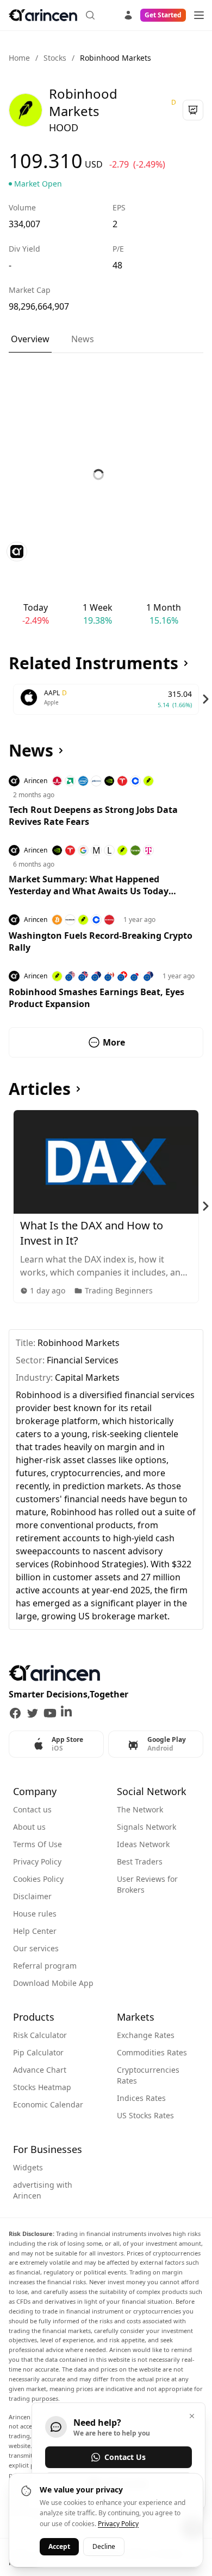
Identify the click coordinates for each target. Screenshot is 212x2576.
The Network (140, 1809)
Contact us (32, 1809)
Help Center (35, 1931)
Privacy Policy (37, 1861)
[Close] (192, 2416)
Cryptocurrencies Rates (148, 2075)
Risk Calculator (40, 2035)
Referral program (45, 1966)
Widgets (28, 2167)
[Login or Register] (128, 14)
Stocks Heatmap (42, 2087)
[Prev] (7, 699)
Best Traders (140, 1861)
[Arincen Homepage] (43, 15)
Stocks (55, 58)
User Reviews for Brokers (147, 1884)
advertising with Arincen (43, 2190)
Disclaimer (32, 1896)
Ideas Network (143, 1844)
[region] (106, 699)
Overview (30, 339)
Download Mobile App (53, 1983)
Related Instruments (93, 663)
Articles (40, 1089)
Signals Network (146, 1827)
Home (19, 58)
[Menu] (199, 15)
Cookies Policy (38, 1879)
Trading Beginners (119, 1290)
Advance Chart (40, 2070)
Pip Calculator (38, 2052)
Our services (36, 1948)
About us (29, 1827)
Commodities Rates (152, 2052)
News (83, 339)
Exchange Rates (146, 2035)
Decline (104, 2546)
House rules (35, 1914)
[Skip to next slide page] (205, 699)
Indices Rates (141, 2098)
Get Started (163, 15)
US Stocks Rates (145, 2115)
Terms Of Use (38, 1844)
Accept (59, 2546)
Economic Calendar (48, 2104)
